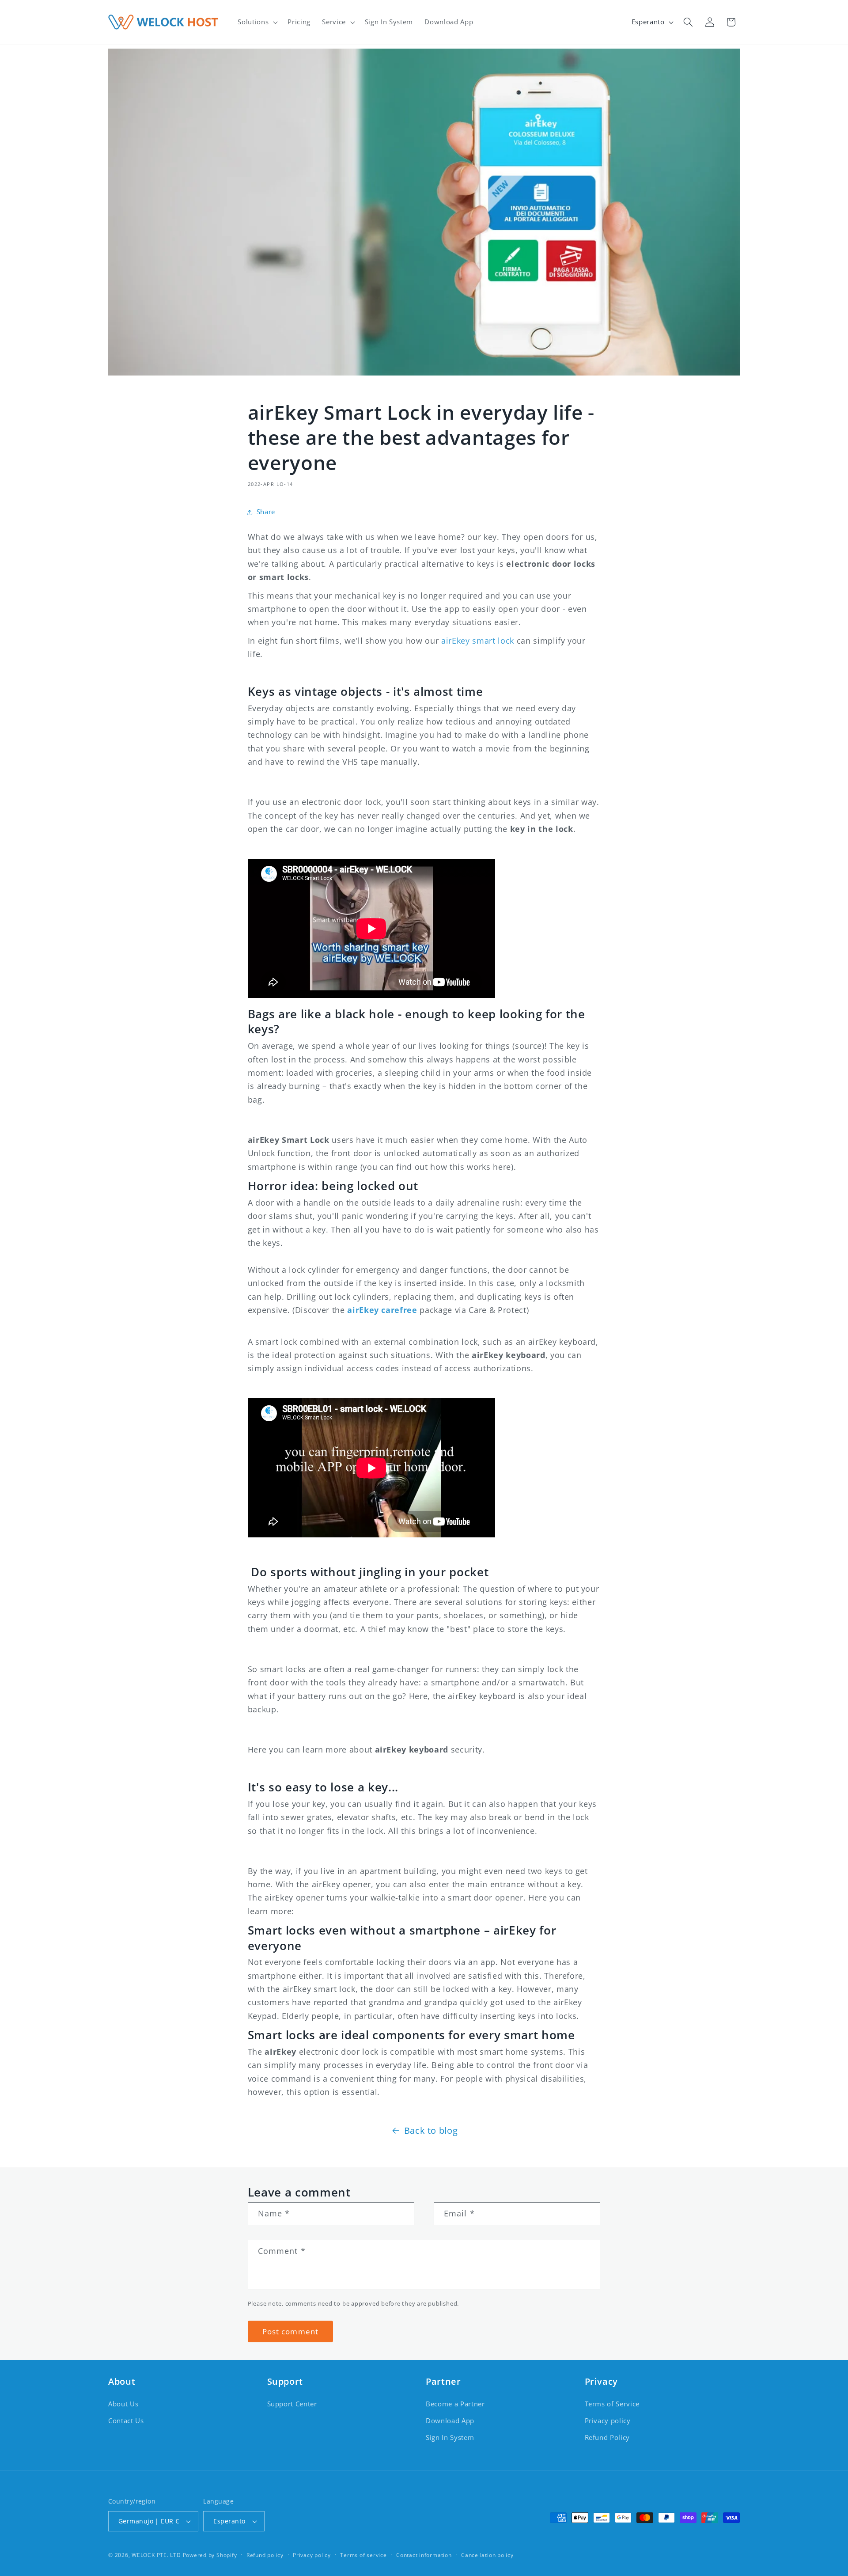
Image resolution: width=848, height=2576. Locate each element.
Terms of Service (612, 2404)
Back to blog (431, 2130)
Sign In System (450, 2438)
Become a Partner (455, 2404)
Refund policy (265, 2555)
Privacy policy (608, 2421)
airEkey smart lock (478, 641)
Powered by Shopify (210, 2555)
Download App (450, 2421)
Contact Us (126, 2421)
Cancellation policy (487, 2555)
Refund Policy (608, 2438)
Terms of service (363, 2555)
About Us (123, 2404)
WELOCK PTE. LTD (156, 2555)
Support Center (292, 2404)
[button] (257, 22)
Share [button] (266, 512)
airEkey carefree (382, 1310)
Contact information (424, 2555)
